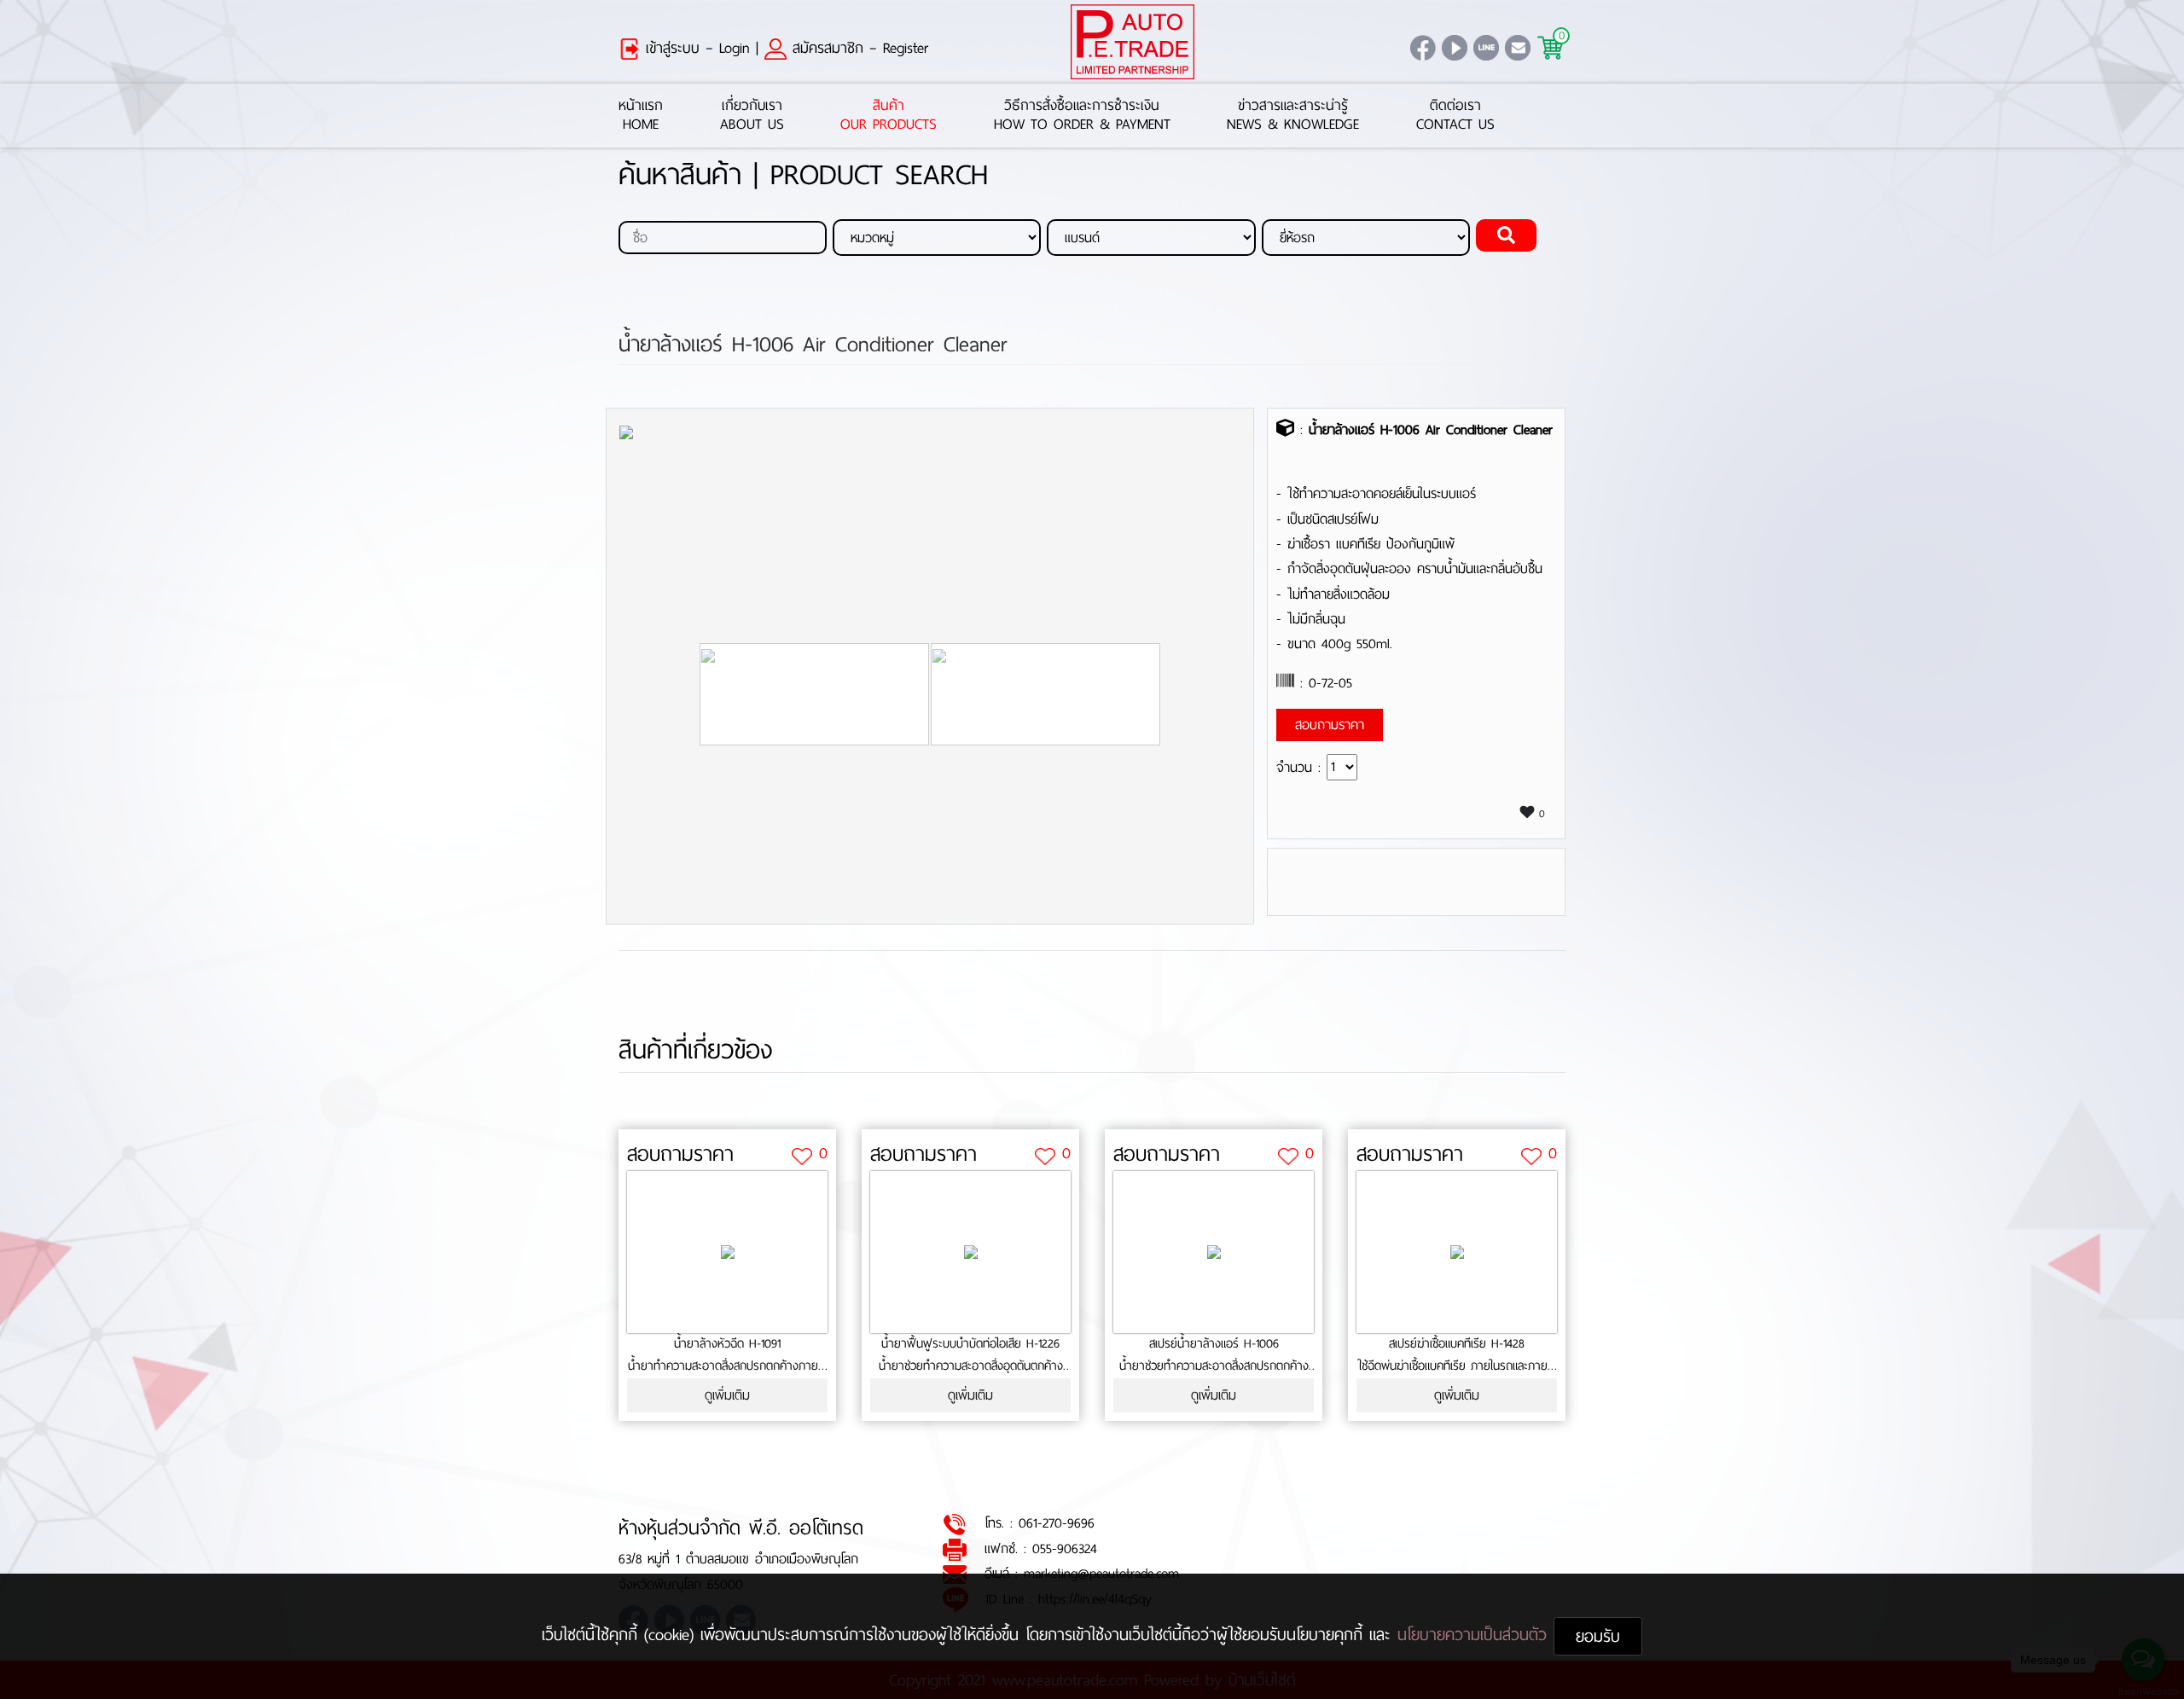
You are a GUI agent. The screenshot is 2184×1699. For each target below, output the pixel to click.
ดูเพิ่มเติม (727, 1395)
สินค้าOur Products (889, 116)
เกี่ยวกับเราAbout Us (752, 116)
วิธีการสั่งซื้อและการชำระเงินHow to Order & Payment (1082, 116)
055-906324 (1065, 1548)
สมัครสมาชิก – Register (857, 48)
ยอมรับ (1598, 1636)
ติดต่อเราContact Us (1455, 116)
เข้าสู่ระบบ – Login (695, 48)
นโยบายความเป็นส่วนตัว (1475, 1635)
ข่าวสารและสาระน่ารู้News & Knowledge (1293, 116)
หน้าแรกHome (641, 116)
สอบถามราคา (680, 1154)
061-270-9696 (1057, 1523)
